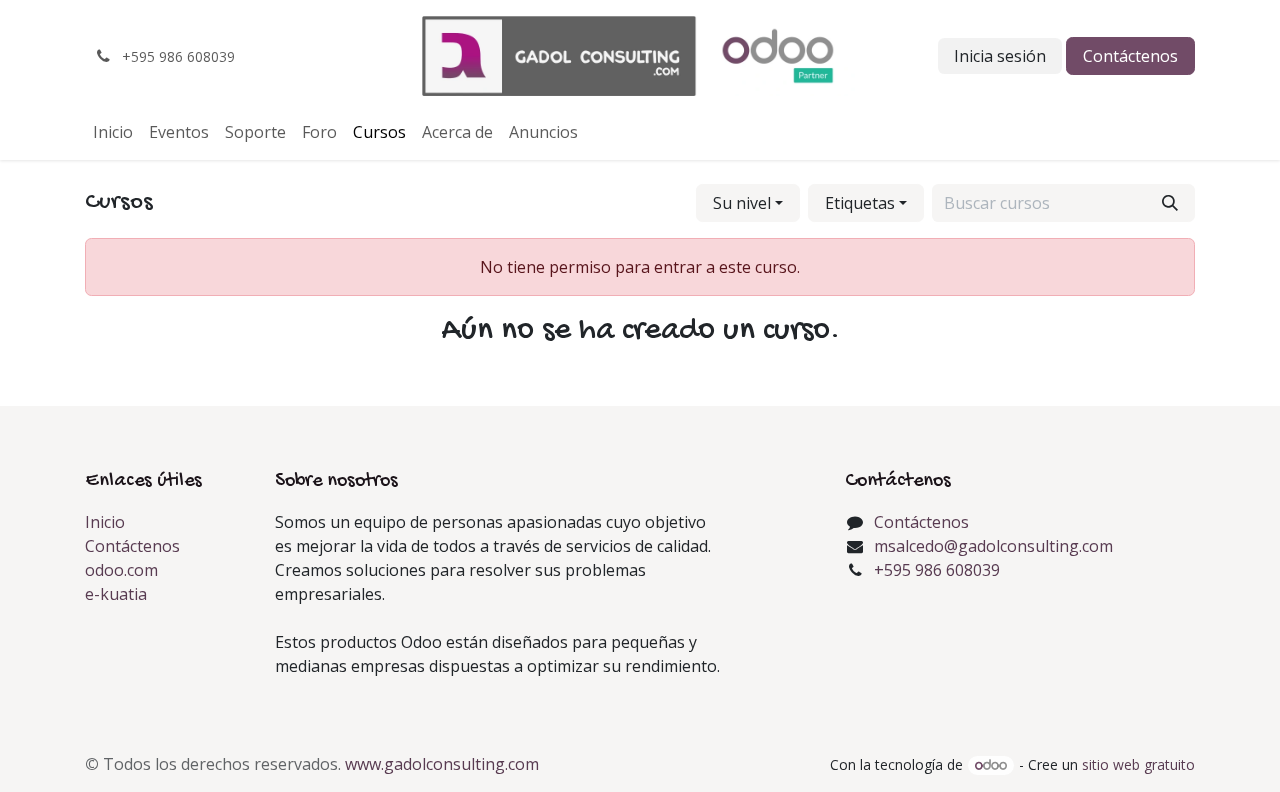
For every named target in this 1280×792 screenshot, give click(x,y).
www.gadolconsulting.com (442, 764)
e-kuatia (116, 594)
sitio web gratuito (1138, 764)
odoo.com (121, 570)
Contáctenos (1130, 56)
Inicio (105, 522)
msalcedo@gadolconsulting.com (993, 546)
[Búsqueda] (1170, 203)
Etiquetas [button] (860, 203)
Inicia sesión (1000, 56)
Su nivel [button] (742, 203)
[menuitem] (113, 132)
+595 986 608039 (937, 570)
